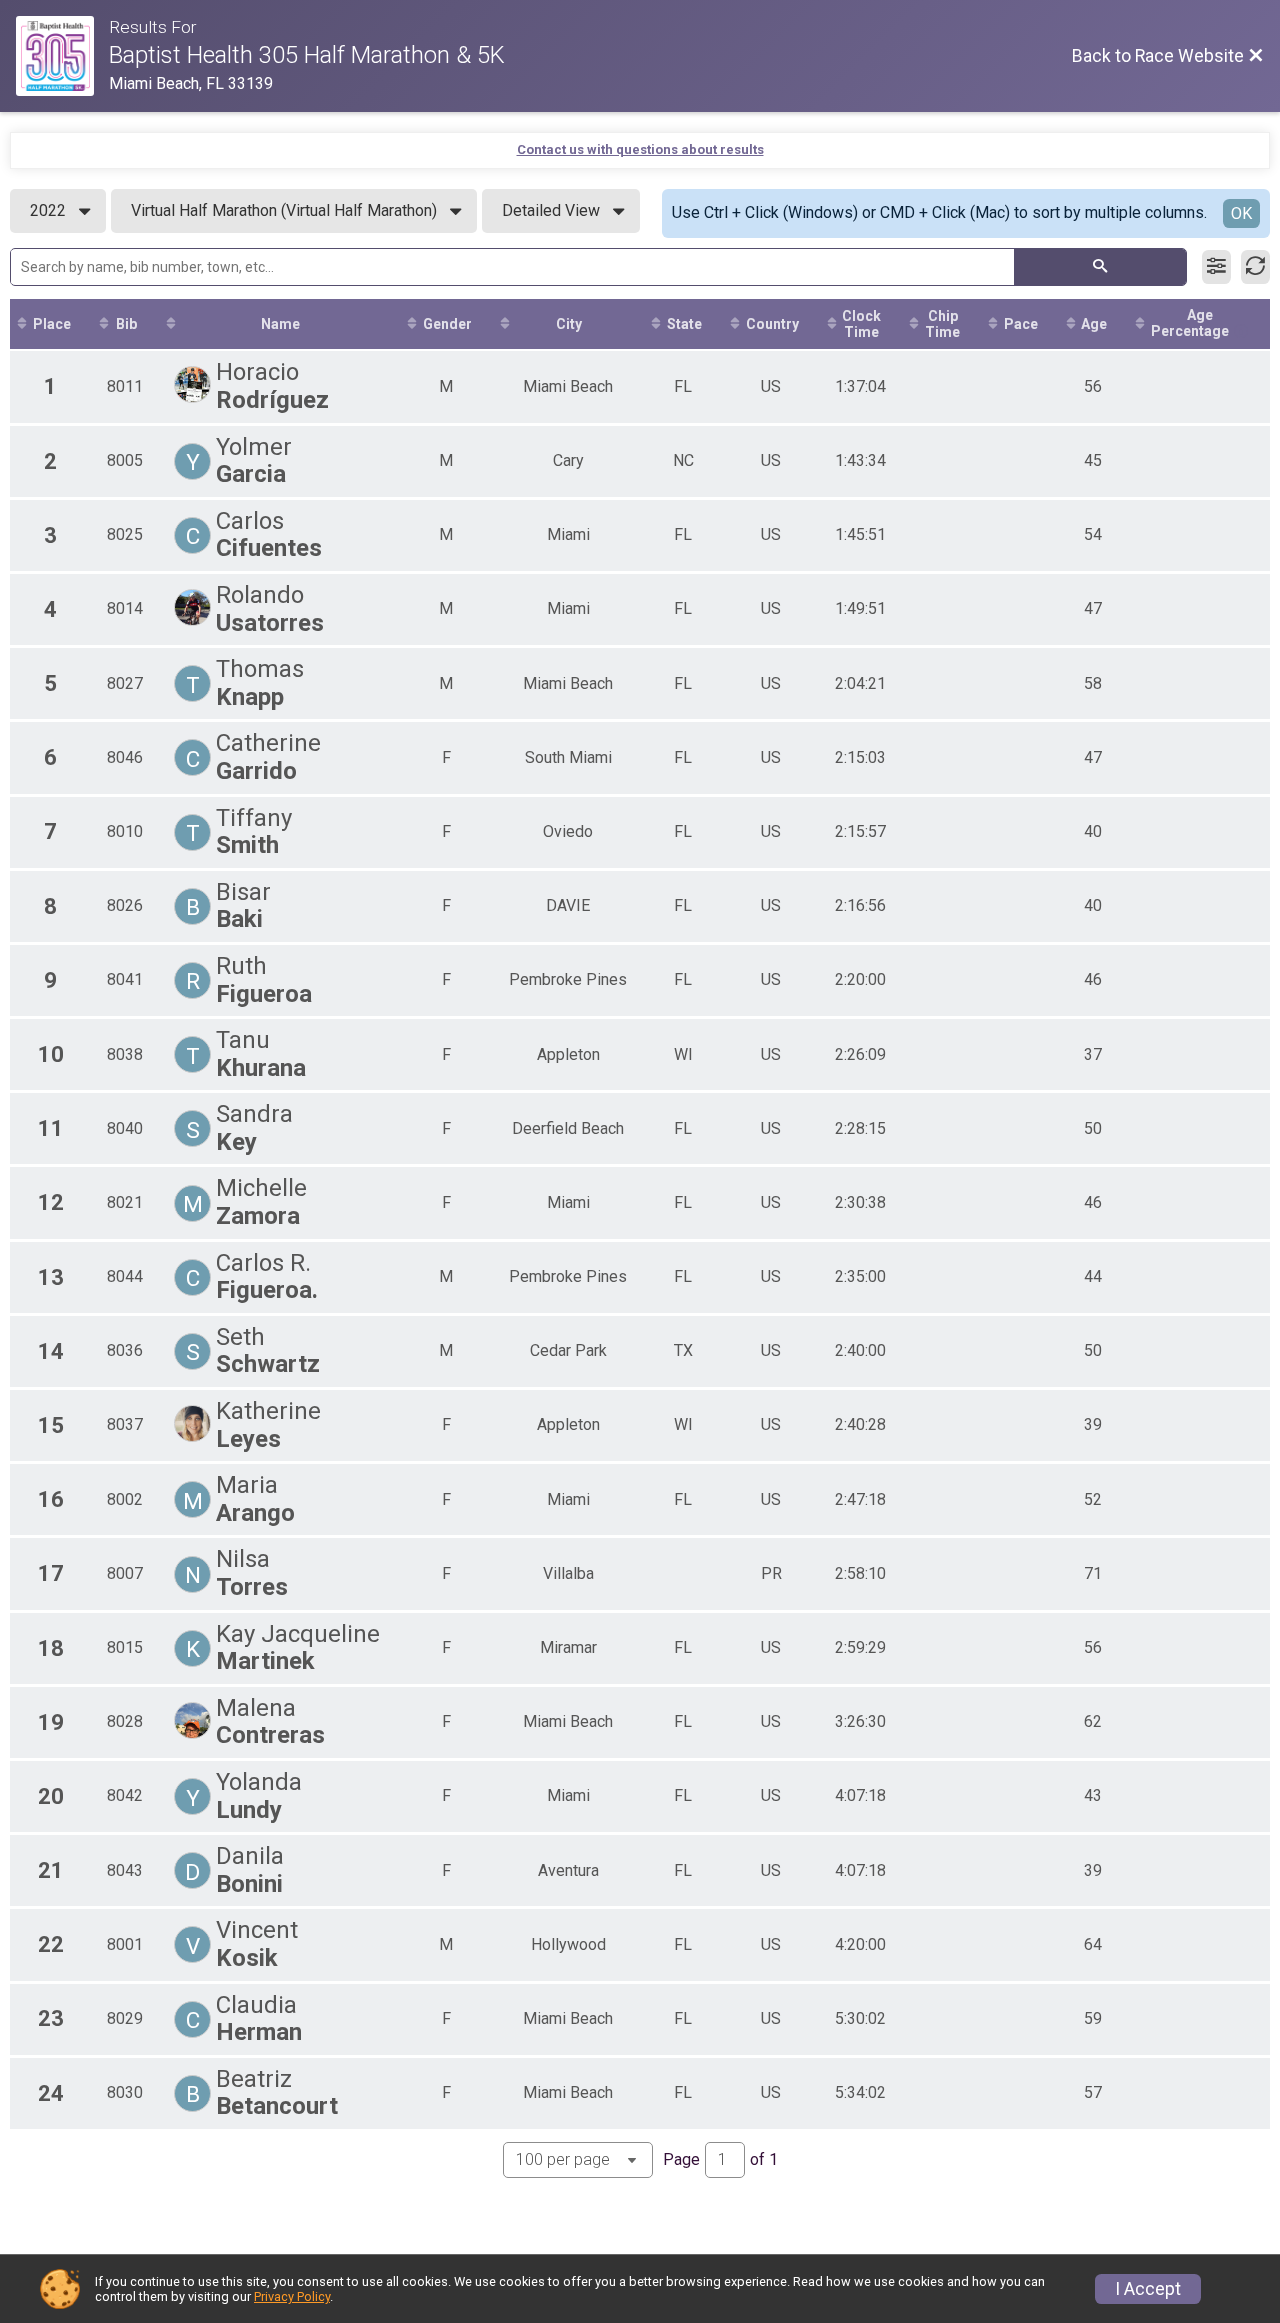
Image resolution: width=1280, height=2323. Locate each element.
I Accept (1148, 2289)
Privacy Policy (292, 2296)
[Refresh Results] (1255, 267)
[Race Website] (62, 56)
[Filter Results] (1216, 267)
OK (1241, 213)
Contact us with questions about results (640, 149)
